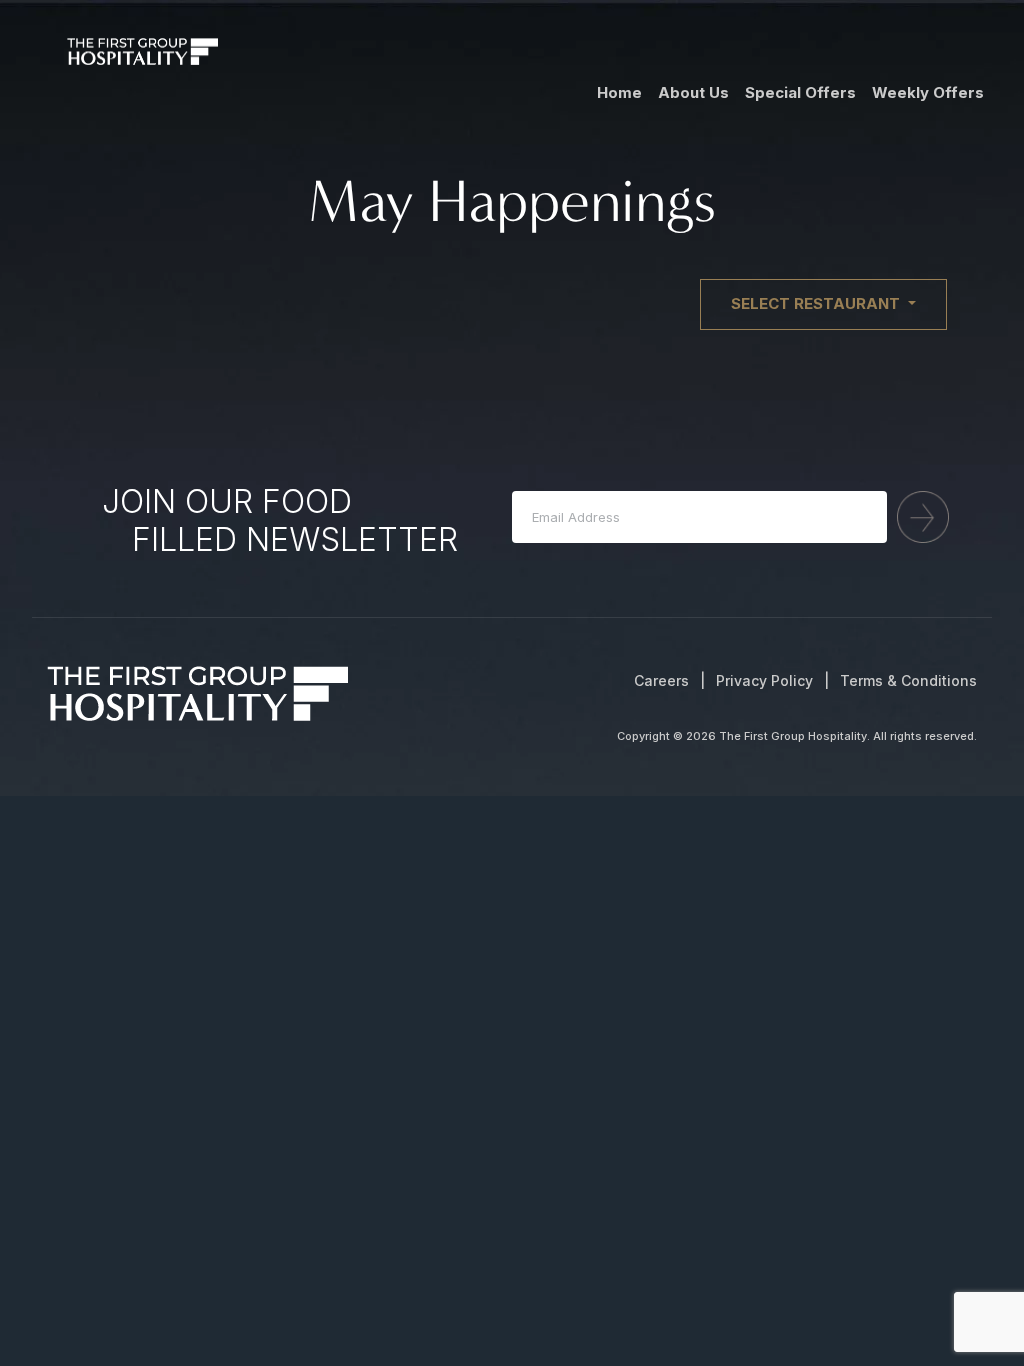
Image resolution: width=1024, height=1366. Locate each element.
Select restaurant (817, 303)
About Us (693, 92)
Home (619, 92)
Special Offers (800, 92)
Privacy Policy (764, 680)
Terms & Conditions (908, 680)
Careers (661, 680)
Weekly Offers (928, 92)
